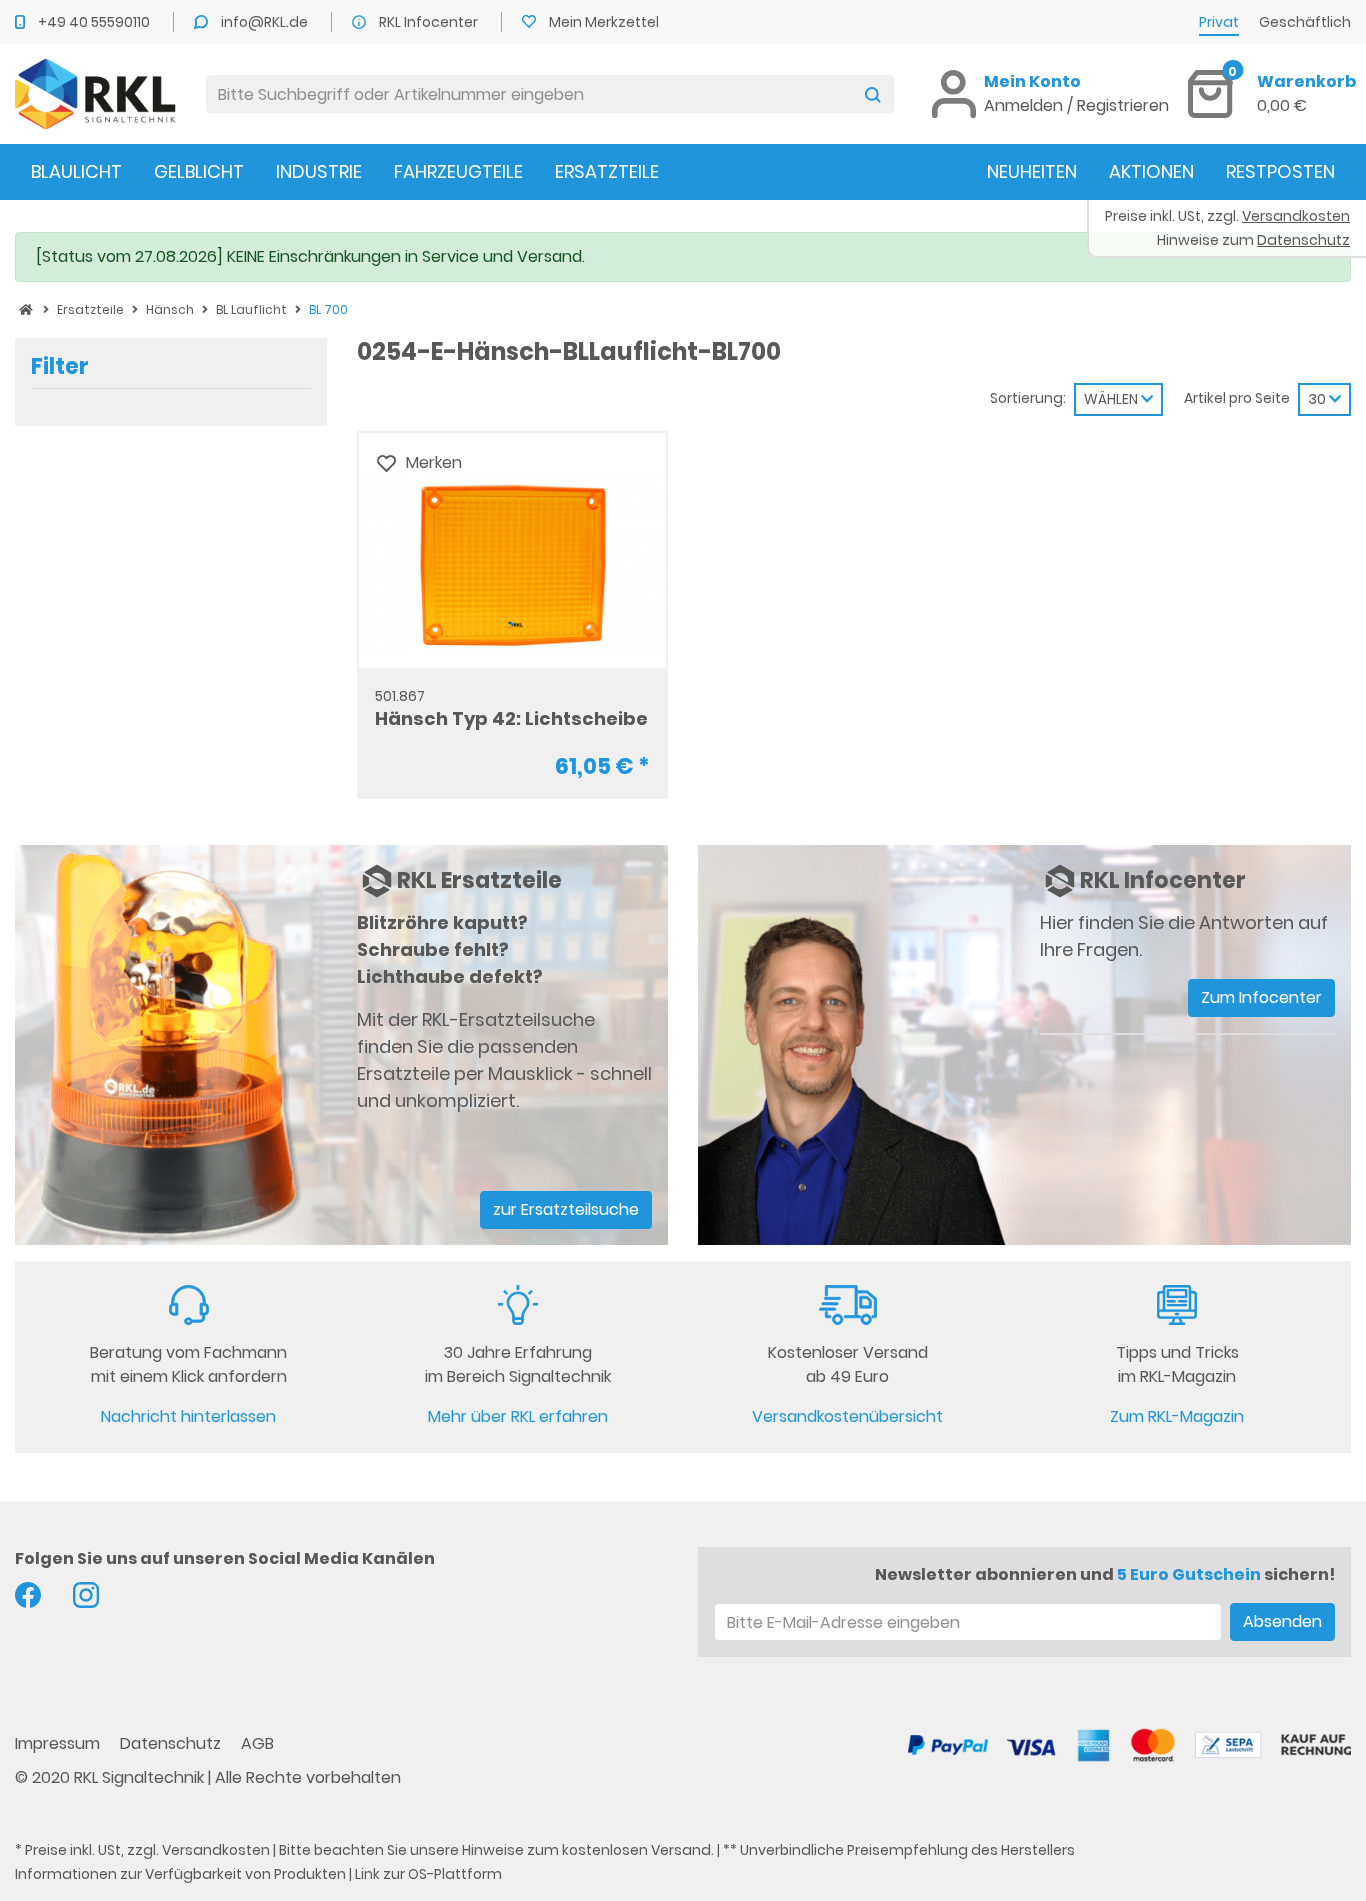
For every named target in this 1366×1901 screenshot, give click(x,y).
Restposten (1280, 171)
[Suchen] (873, 94)
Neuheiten (1032, 171)
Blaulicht (76, 171)
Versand (681, 1850)
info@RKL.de (266, 22)
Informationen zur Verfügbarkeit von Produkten (180, 1874)
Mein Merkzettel (604, 22)
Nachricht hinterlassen (188, 1416)
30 (1318, 399)
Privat (1219, 22)
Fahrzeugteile (458, 171)
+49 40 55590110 (95, 22)
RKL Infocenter (430, 22)
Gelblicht (199, 171)
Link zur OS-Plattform (428, 1874)
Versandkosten (216, 1850)
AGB (257, 1743)
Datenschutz (172, 1743)
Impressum (59, 1743)
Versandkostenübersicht (847, 1416)
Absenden (1282, 1621)
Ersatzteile (607, 171)
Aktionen (1151, 171)
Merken (434, 462)
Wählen (1112, 399)
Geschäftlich (1305, 22)
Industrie (319, 171)
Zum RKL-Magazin (1177, 1416)
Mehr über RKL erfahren (518, 1416)
